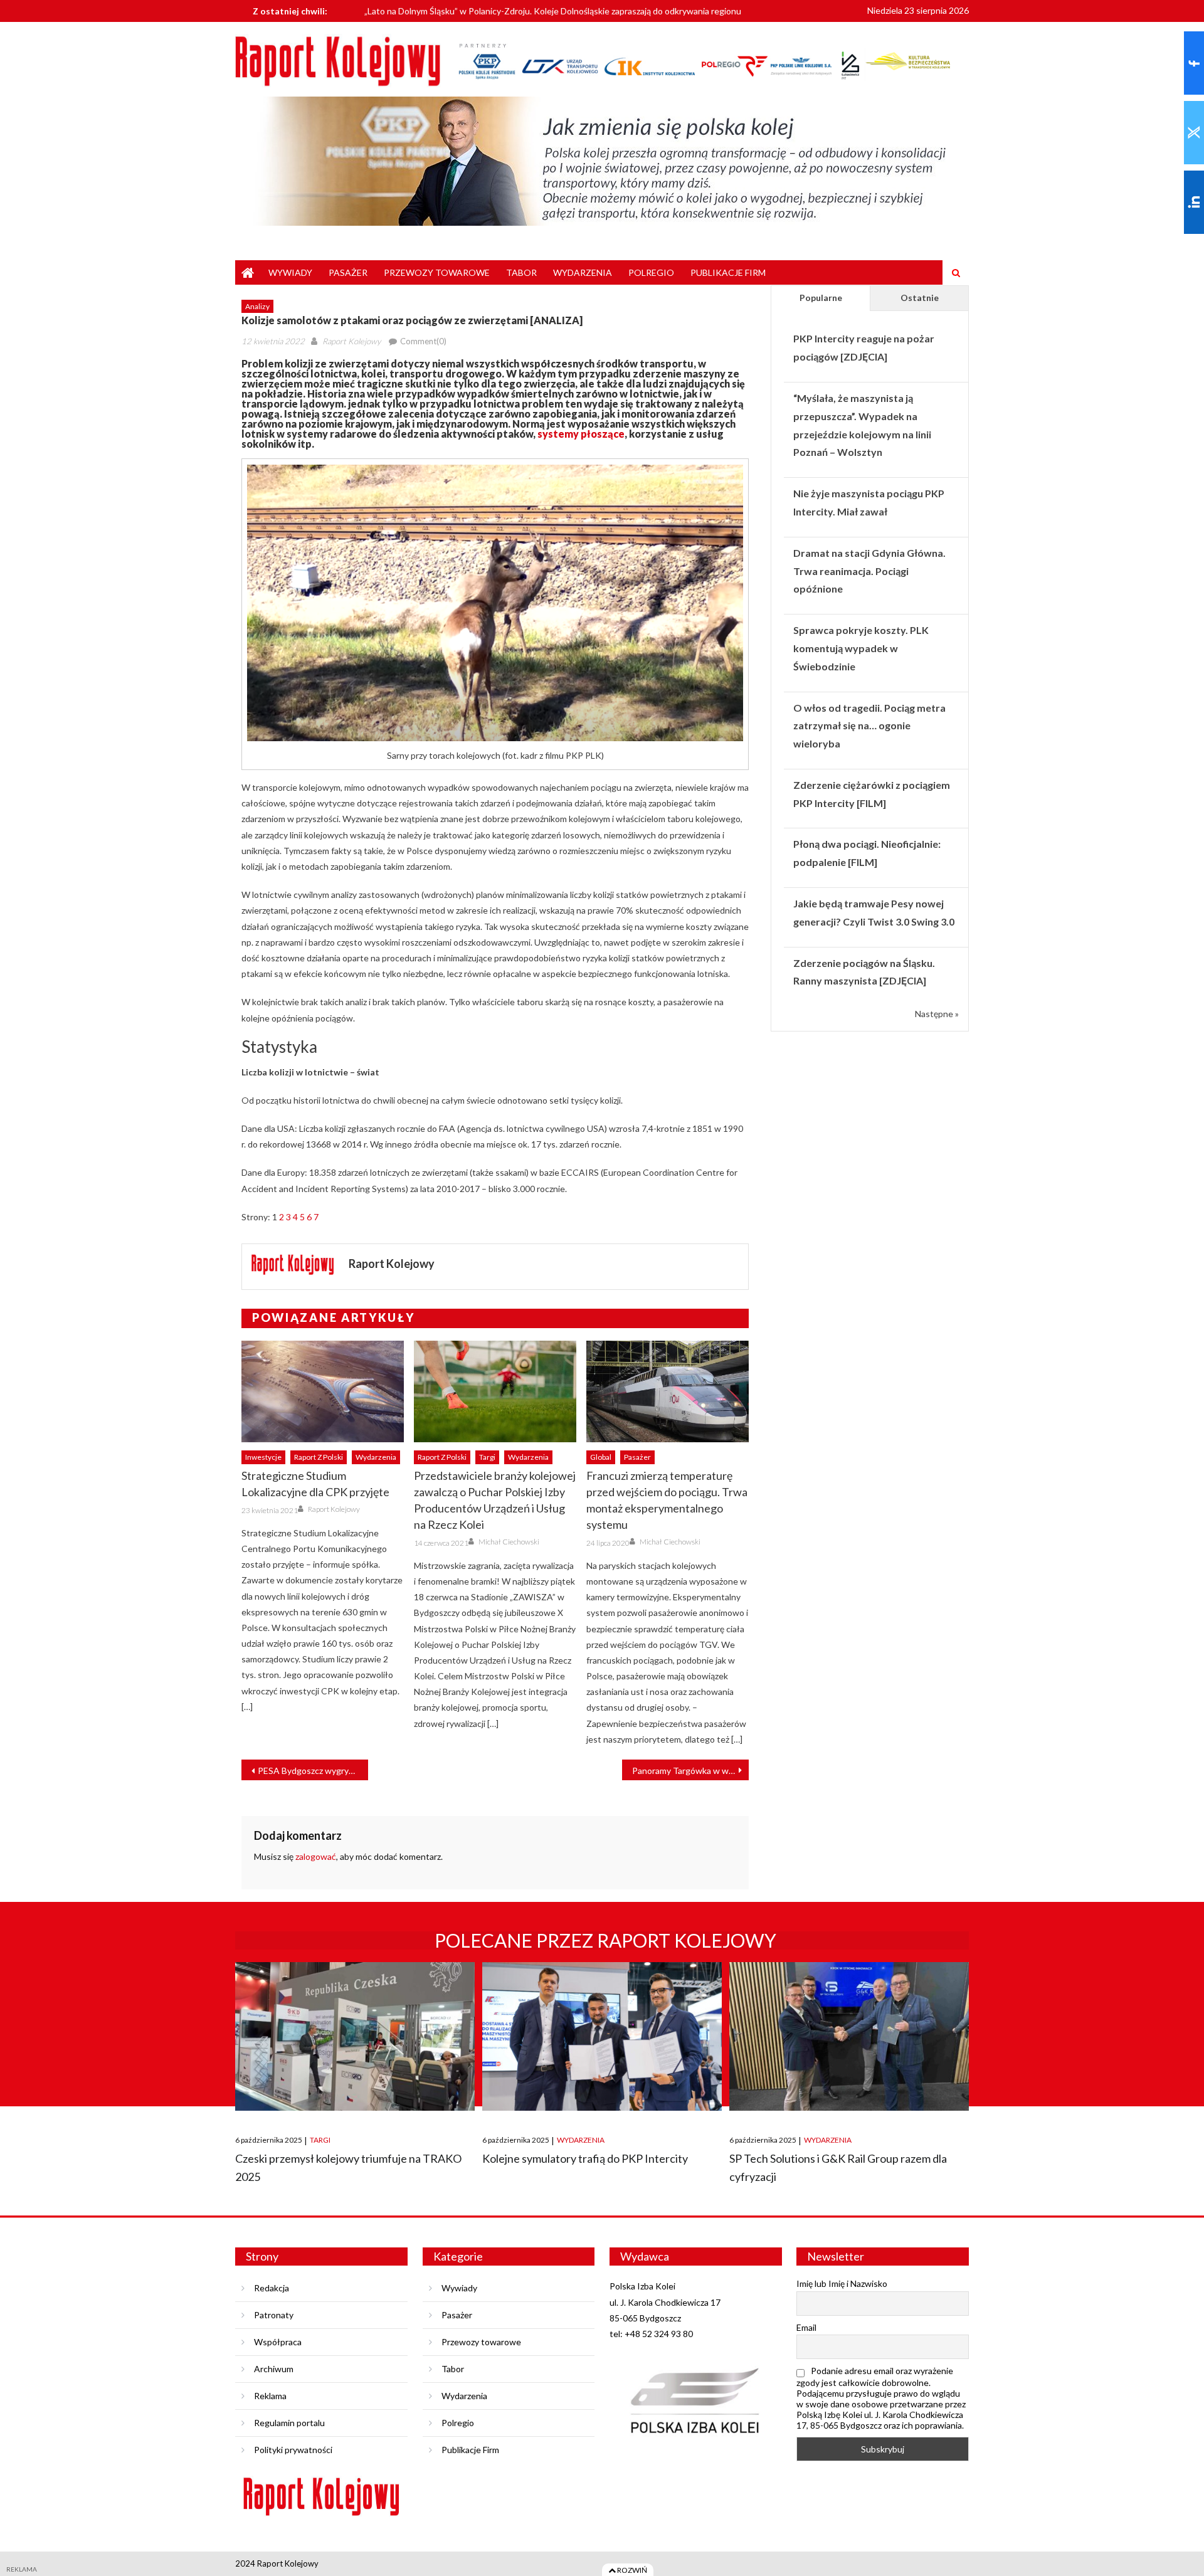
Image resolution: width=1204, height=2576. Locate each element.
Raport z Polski (319, 1457)
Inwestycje (263, 1457)
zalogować (316, 1856)
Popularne (821, 298)
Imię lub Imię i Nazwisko (842, 2283)
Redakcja (272, 2288)
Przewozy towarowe (437, 272)
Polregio (651, 272)
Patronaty (274, 2315)
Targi (487, 1457)
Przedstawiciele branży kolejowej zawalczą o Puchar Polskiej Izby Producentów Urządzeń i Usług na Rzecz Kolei (495, 1500)
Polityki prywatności (293, 2450)
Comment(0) (423, 341)
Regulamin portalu (289, 2423)
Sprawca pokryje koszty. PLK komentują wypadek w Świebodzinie (861, 648)
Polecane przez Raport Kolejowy (605, 1940)
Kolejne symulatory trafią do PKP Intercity (585, 2158)
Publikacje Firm (728, 272)
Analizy (257, 306)
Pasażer (348, 272)
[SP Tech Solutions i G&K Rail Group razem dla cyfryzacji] (849, 2036)
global (601, 1457)
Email (806, 2327)
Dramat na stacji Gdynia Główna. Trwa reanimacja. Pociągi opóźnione (869, 571)
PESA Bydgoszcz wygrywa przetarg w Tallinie (313, 1771)
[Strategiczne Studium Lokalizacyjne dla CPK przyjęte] (323, 1391)
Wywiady (290, 272)
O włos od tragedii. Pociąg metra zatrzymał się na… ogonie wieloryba (869, 726)
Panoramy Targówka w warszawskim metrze (690, 1771)
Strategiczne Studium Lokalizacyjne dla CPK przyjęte (315, 1484)
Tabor (521, 272)
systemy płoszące (581, 434)
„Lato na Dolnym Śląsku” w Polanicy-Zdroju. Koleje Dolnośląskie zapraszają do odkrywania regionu (553, 8)
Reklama (270, 2396)
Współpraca (278, 2342)
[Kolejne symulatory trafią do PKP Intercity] (602, 2036)
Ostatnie (920, 298)
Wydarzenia (583, 272)
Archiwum (274, 2369)
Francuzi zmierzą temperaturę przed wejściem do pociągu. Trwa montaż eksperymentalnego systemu (667, 1500)
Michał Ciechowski (509, 1542)
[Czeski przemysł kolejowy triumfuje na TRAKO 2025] (355, 2036)
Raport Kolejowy (351, 341)
